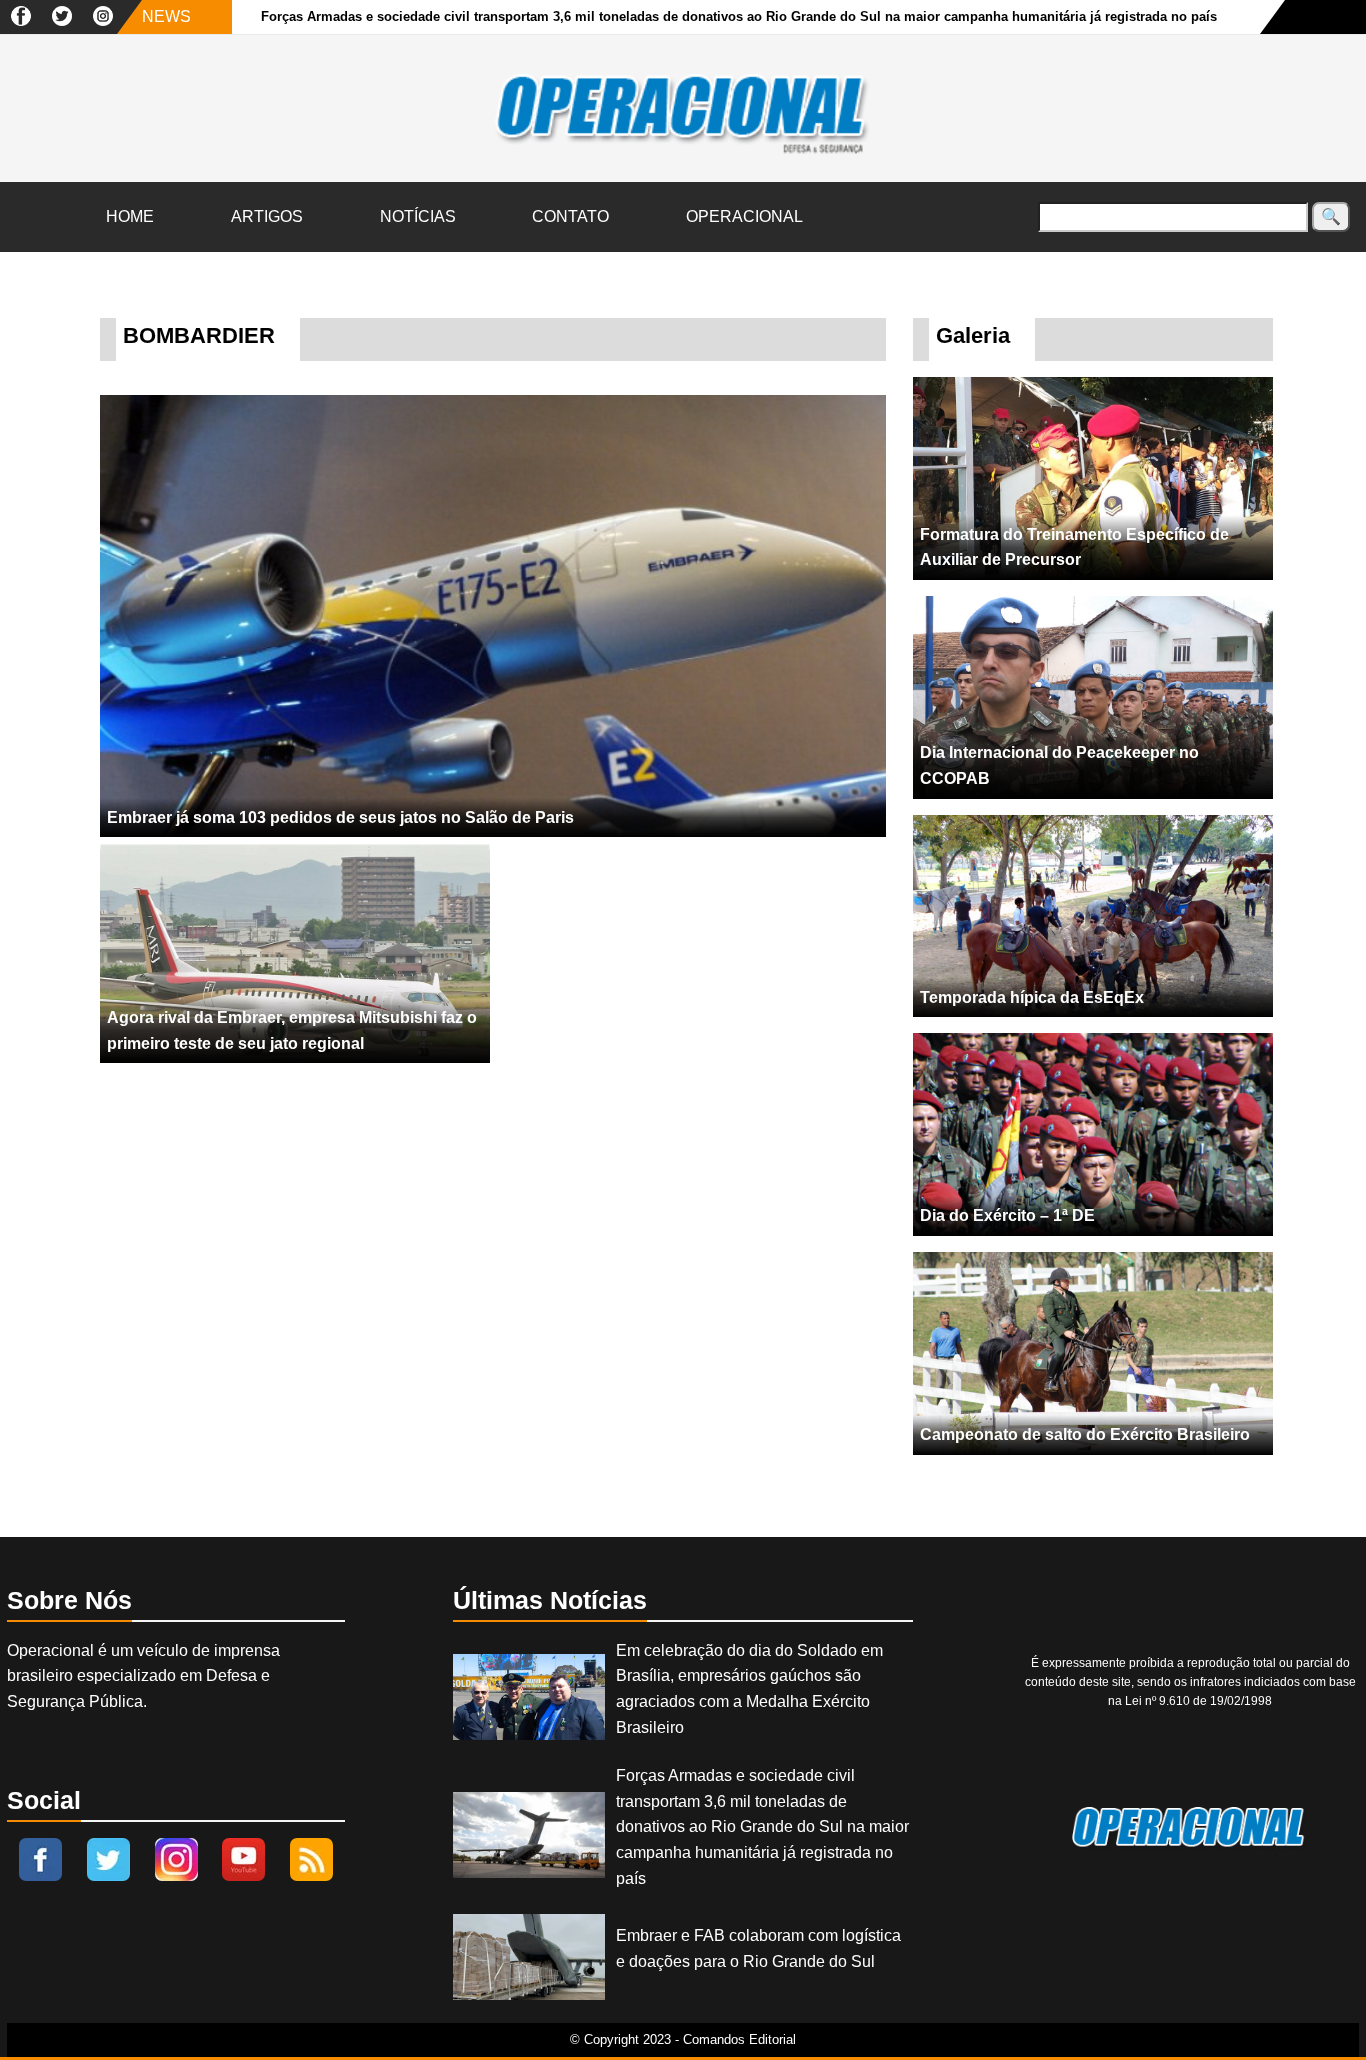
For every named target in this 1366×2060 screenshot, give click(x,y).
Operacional (744, 216)
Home (130, 216)
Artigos (267, 216)
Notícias (418, 216)
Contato (570, 216)
